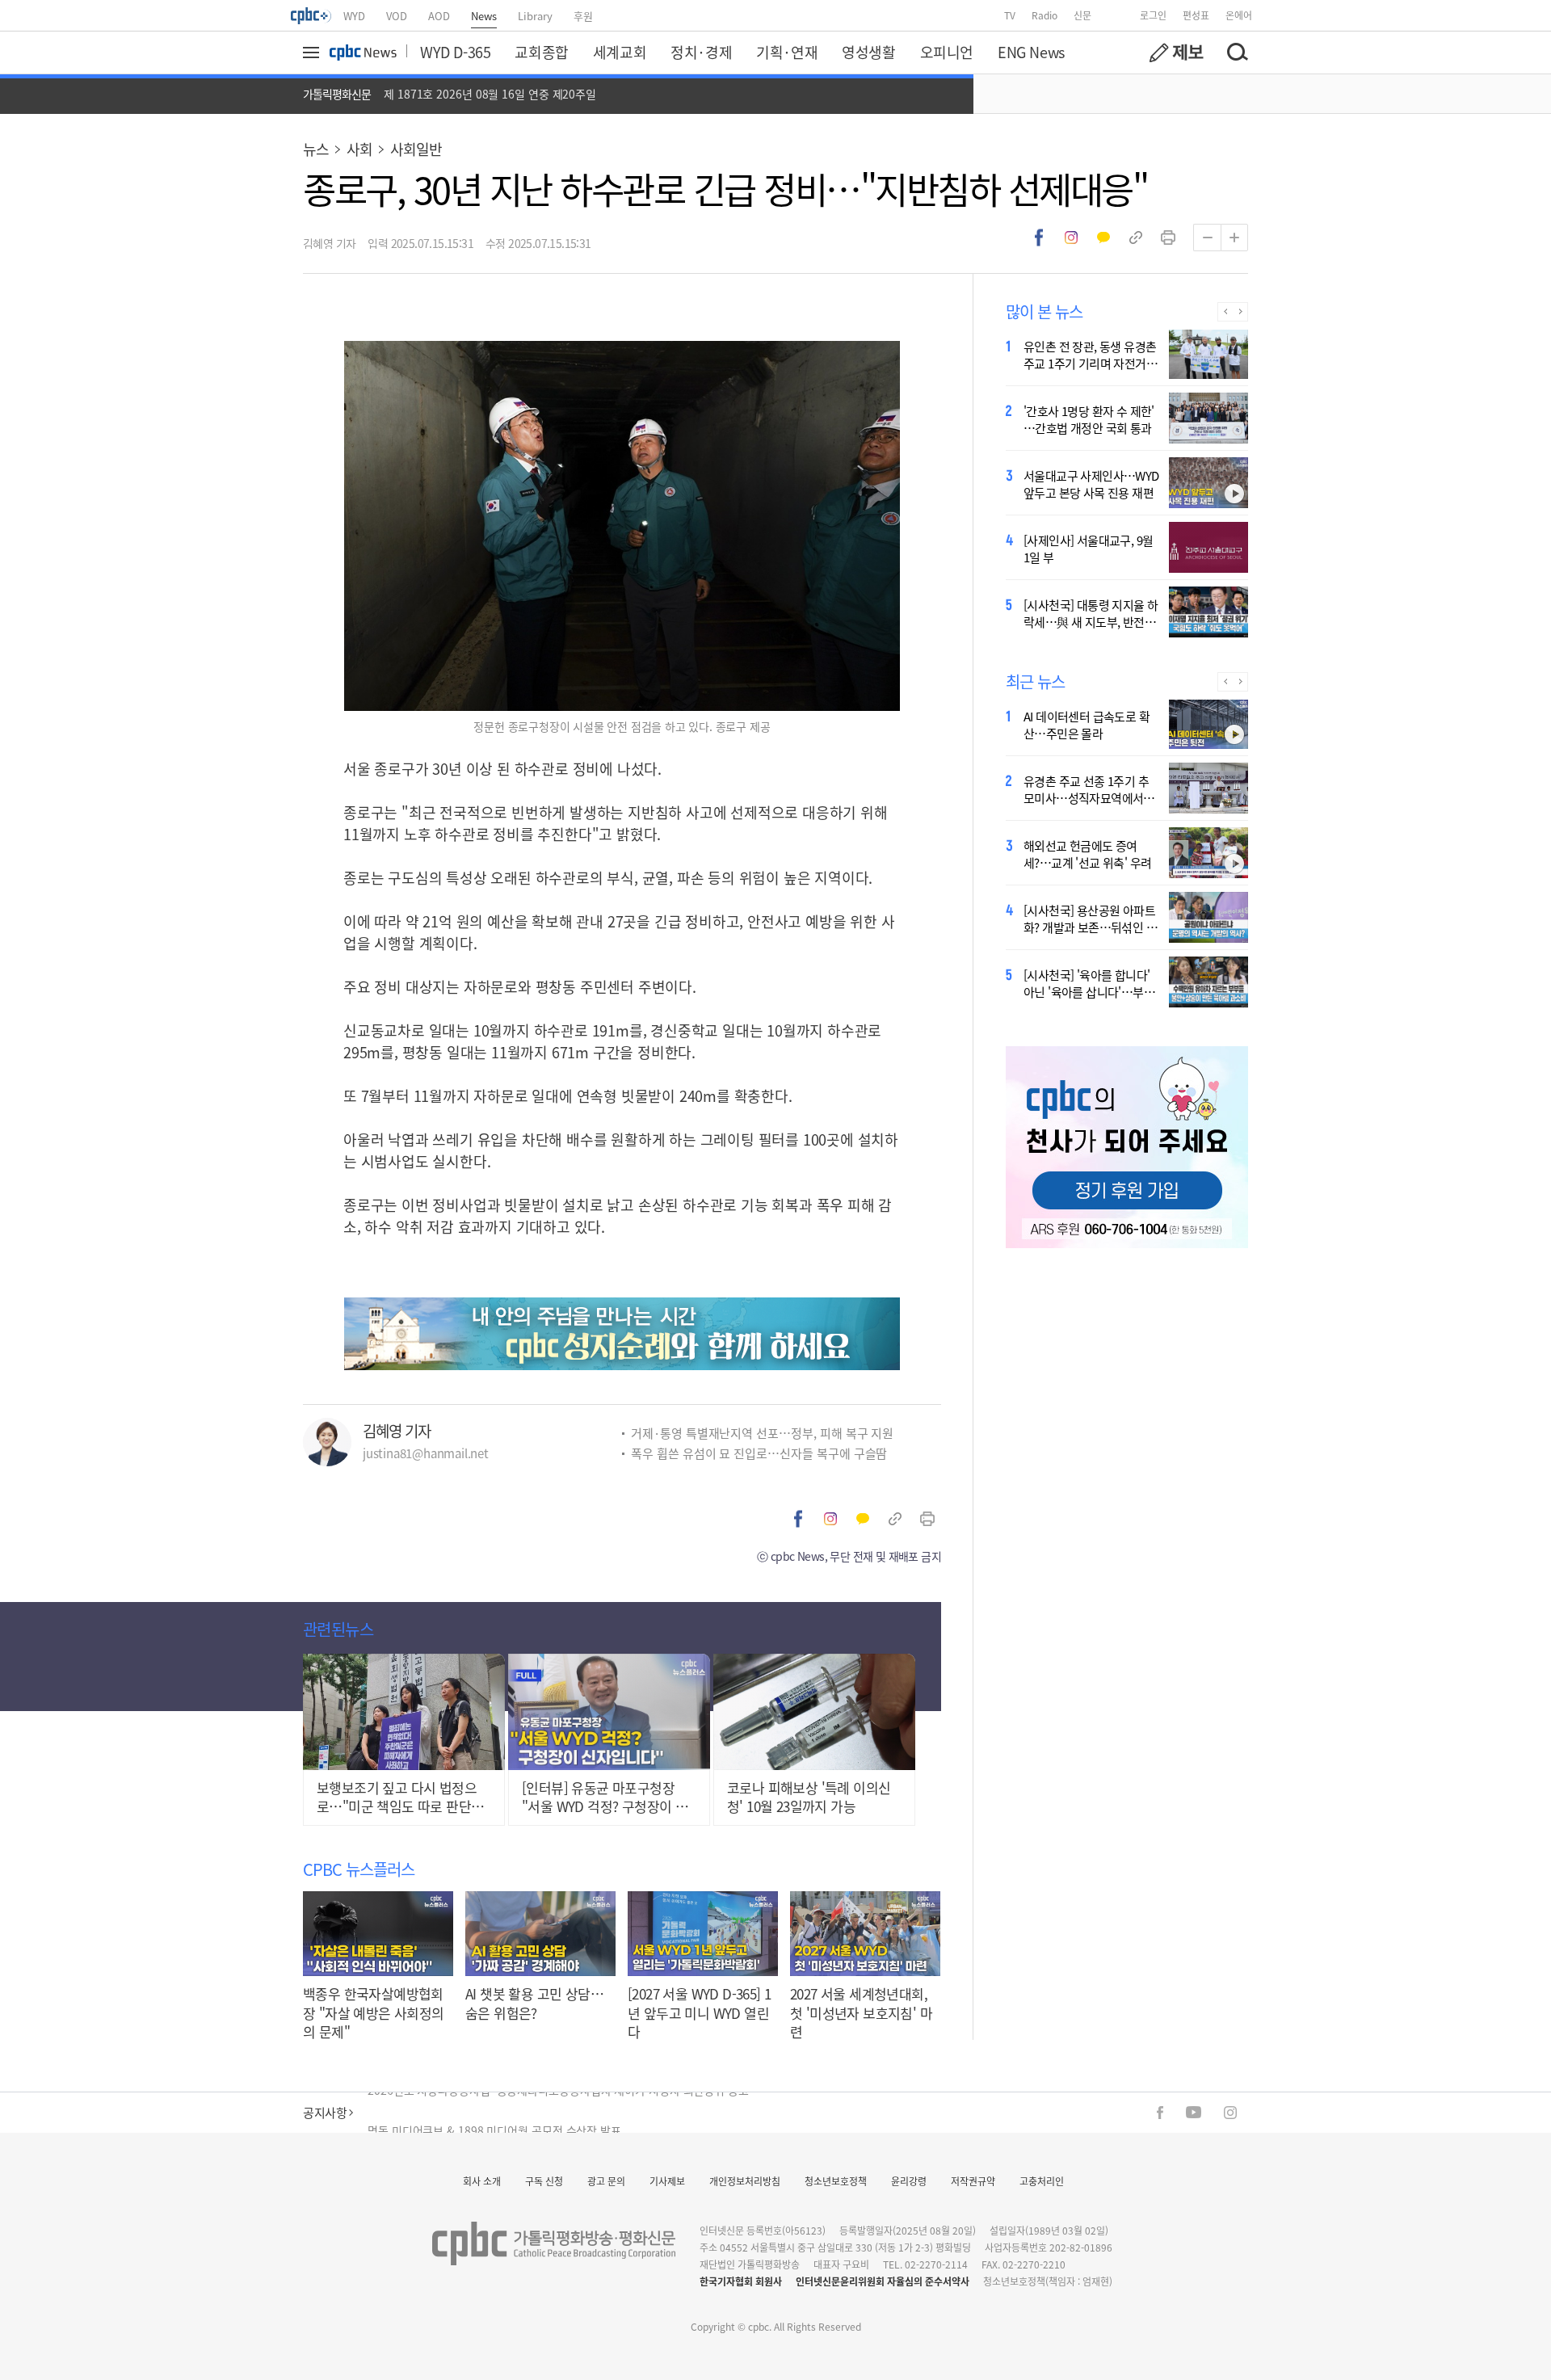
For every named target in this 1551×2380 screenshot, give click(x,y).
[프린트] (1168, 238)
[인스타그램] (1230, 2113)
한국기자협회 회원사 (741, 2281)
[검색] (1237, 53)
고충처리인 (1042, 2181)
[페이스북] (1160, 2113)
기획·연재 (787, 52)
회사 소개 (482, 2181)
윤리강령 (909, 2181)
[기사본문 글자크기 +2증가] (1234, 238)
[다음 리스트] (1240, 312)
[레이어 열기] (313, 53)
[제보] (1176, 53)
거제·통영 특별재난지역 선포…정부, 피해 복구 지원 (762, 1433)
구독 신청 (544, 2181)
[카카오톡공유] (1103, 238)
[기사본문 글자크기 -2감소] (1207, 238)
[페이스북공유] (1039, 238)
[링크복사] (1136, 238)
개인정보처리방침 (745, 2181)
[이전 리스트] (1225, 312)
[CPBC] (312, 15)
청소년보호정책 (836, 2181)
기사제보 (667, 2181)
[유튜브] (1194, 2112)
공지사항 (325, 2112)
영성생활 (868, 52)
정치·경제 (701, 52)
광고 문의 (606, 2181)
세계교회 (620, 52)
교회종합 (541, 52)
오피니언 (947, 52)
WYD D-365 (455, 52)
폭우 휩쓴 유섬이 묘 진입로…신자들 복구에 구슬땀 (759, 1453)
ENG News (1031, 52)
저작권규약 (973, 2181)
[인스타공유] (1071, 238)
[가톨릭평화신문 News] (363, 53)
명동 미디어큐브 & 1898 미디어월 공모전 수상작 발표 (494, 2113)
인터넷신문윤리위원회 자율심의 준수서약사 (883, 2281)
